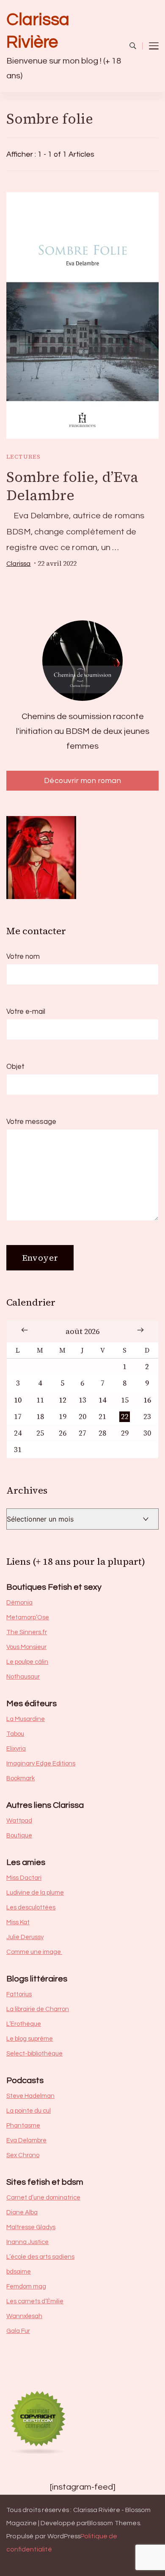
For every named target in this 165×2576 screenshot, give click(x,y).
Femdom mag (26, 2287)
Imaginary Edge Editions (41, 1764)
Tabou (15, 1734)
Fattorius (19, 1994)
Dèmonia (19, 1603)
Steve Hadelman (30, 2096)
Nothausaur (23, 1677)
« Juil (25, 1330)
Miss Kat (18, 1922)
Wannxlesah (24, 2316)
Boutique (19, 1836)
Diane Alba (22, 2212)
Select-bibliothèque (34, 2054)
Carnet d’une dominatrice (43, 2198)
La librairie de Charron (38, 2009)
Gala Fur (18, 2331)
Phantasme (23, 2126)
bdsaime (19, 2272)
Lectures (23, 457)
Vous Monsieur (26, 1647)
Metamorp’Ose (28, 1617)
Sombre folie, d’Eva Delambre (72, 486)
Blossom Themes (114, 2523)
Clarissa (19, 564)
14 (102, 1400)
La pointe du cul (29, 2111)
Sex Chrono (23, 2155)
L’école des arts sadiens (40, 2257)
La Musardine (26, 1719)
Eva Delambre (26, 2140)
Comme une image (34, 1952)
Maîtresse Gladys (31, 2227)
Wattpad (19, 1821)
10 (18, 1400)
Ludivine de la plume (35, 1893)
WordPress (64, 2536)
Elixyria (16, 1749)
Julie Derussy (25, 1937)
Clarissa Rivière (38, 31)
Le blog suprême (30, 2039)
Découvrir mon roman (83, 781)
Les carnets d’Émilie (35, 2301)
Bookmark (21, 1778)
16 (147, 1400)
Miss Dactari (24, 1878)
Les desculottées (31, 1908)
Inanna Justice (27, 2242)
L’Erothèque (24, 2024)
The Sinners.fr (27, 1632)
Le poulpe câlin (27, 1662)
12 (63, 1400)
